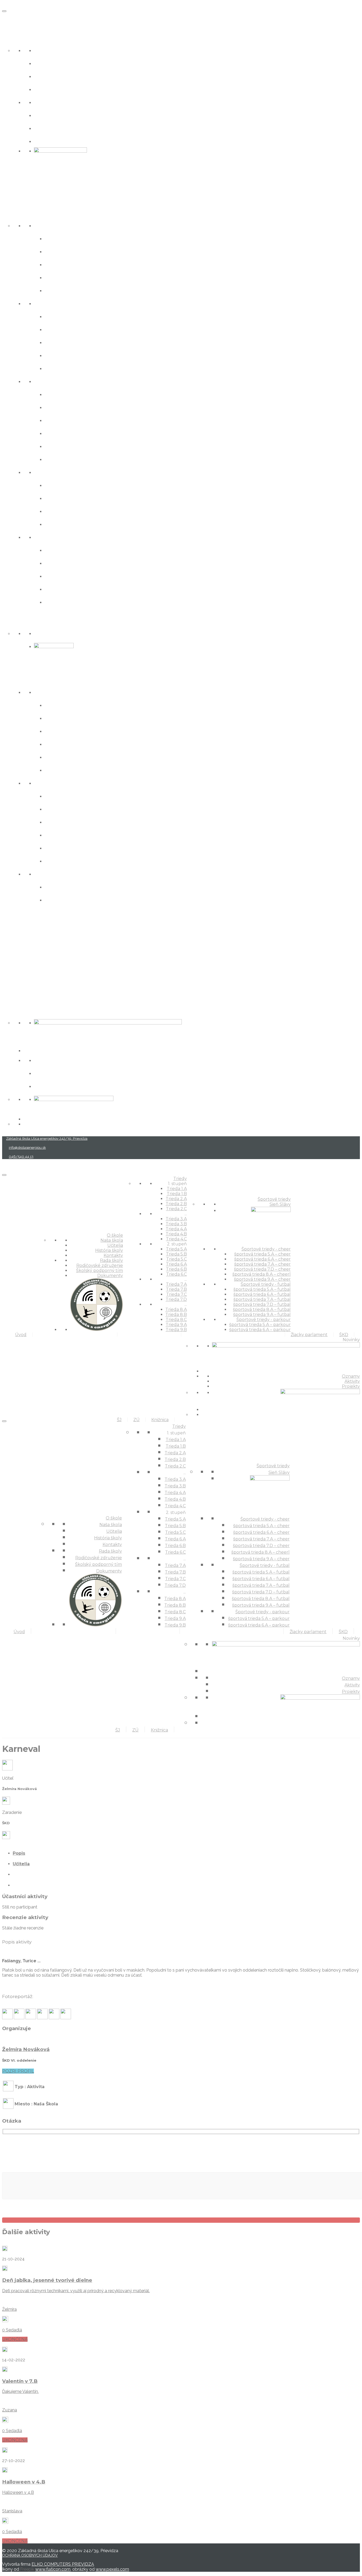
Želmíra (9, 2309)
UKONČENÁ (15, 2339)
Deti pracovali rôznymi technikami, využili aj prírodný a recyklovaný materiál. (76, 2291)
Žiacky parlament (29, 918)
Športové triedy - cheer (69, 692)
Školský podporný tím (68, 128)
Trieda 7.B (60, 498)
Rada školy (51, 102)
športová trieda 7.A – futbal (87, 822)
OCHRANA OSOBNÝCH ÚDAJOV (30, 2555)
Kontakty (48, 89)
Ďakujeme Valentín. (20, 2391)
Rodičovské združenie (68, 115)
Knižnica (16, 991)
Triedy (12, 212)
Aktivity (46, 1073)
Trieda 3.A (60, 316)
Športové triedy (26, 620)
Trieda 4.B (60, 355)
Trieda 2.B (60, 277)
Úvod (10, 19)
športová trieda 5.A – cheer (86, 705)
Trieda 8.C (60, 576)
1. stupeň (48, 225)
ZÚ (6, 973)
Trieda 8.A (60, 550)
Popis (19, 1853)
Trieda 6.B (60, 446)
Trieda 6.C (60, 459)
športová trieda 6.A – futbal (87, 809)
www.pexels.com (112, 2569)
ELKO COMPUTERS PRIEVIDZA (63, 2564)
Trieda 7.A (60, 485)
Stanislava (12, 2511)
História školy (55, 76)
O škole (14, 37)
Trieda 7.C (60, 511)
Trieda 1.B (59, 251)
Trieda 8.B (60, 563)
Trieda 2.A (60, 264)
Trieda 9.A (60, 589)
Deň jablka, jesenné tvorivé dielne (47, 2280)
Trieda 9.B (60, 602)
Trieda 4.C (60, 368)
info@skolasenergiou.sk (27, 1148)
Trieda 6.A (60, 433)
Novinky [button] (15, 1009)
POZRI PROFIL (18, 2071)
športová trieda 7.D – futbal (87, 835)
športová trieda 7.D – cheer (86, 744)
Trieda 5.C (60, 420)
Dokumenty (53, 141)
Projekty (47, 1086)
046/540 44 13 (21, 1157)
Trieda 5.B (60, 407)
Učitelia (46, 63)
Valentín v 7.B (20, 2381)
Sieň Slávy (49, 633)
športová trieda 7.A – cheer (86, 731)
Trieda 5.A (60, 394)
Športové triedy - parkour (73, 874)
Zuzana (10, 2410)
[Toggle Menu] (4, 11)
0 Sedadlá (12, 2330)
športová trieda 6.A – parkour (89, 900)
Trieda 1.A (59, 238)
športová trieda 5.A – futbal (87, 796)
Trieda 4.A (60, 342)
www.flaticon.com (53, 2569)
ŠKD (8, 936)
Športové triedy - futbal (70, 783)
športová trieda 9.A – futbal (87, 861)
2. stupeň (48, 381)
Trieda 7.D (60, 524)
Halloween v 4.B (24, 2482)
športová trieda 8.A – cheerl (87, 757)
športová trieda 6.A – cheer (86, 718)
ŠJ (5, 954)
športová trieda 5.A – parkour (89, 887)
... (36, 303)
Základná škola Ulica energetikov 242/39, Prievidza (47, 1139)
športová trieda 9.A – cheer (86, 770)
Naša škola (51, 50)
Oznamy (47, 1060)
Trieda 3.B (60, 329)
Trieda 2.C (60, 290)
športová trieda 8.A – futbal (87, 848)
